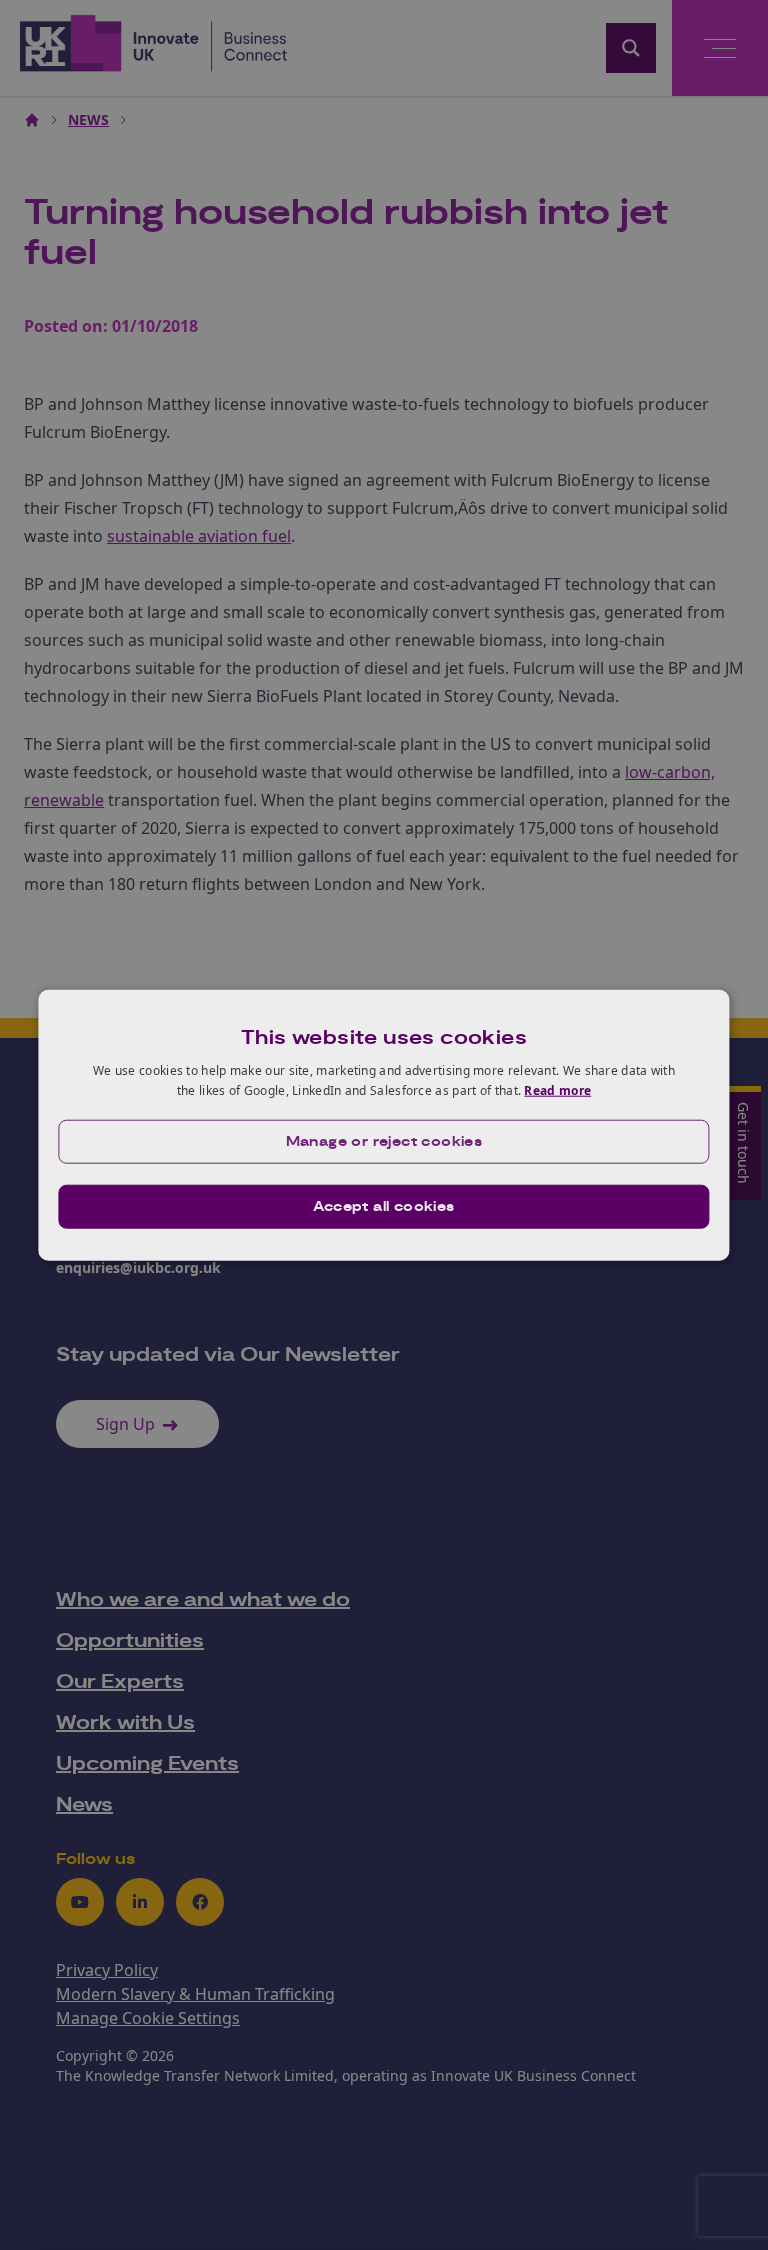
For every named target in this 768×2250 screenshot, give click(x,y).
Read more (557, 1090)
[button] (383, 1141)
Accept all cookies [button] (383, 1206)
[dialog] (383, 1125)
